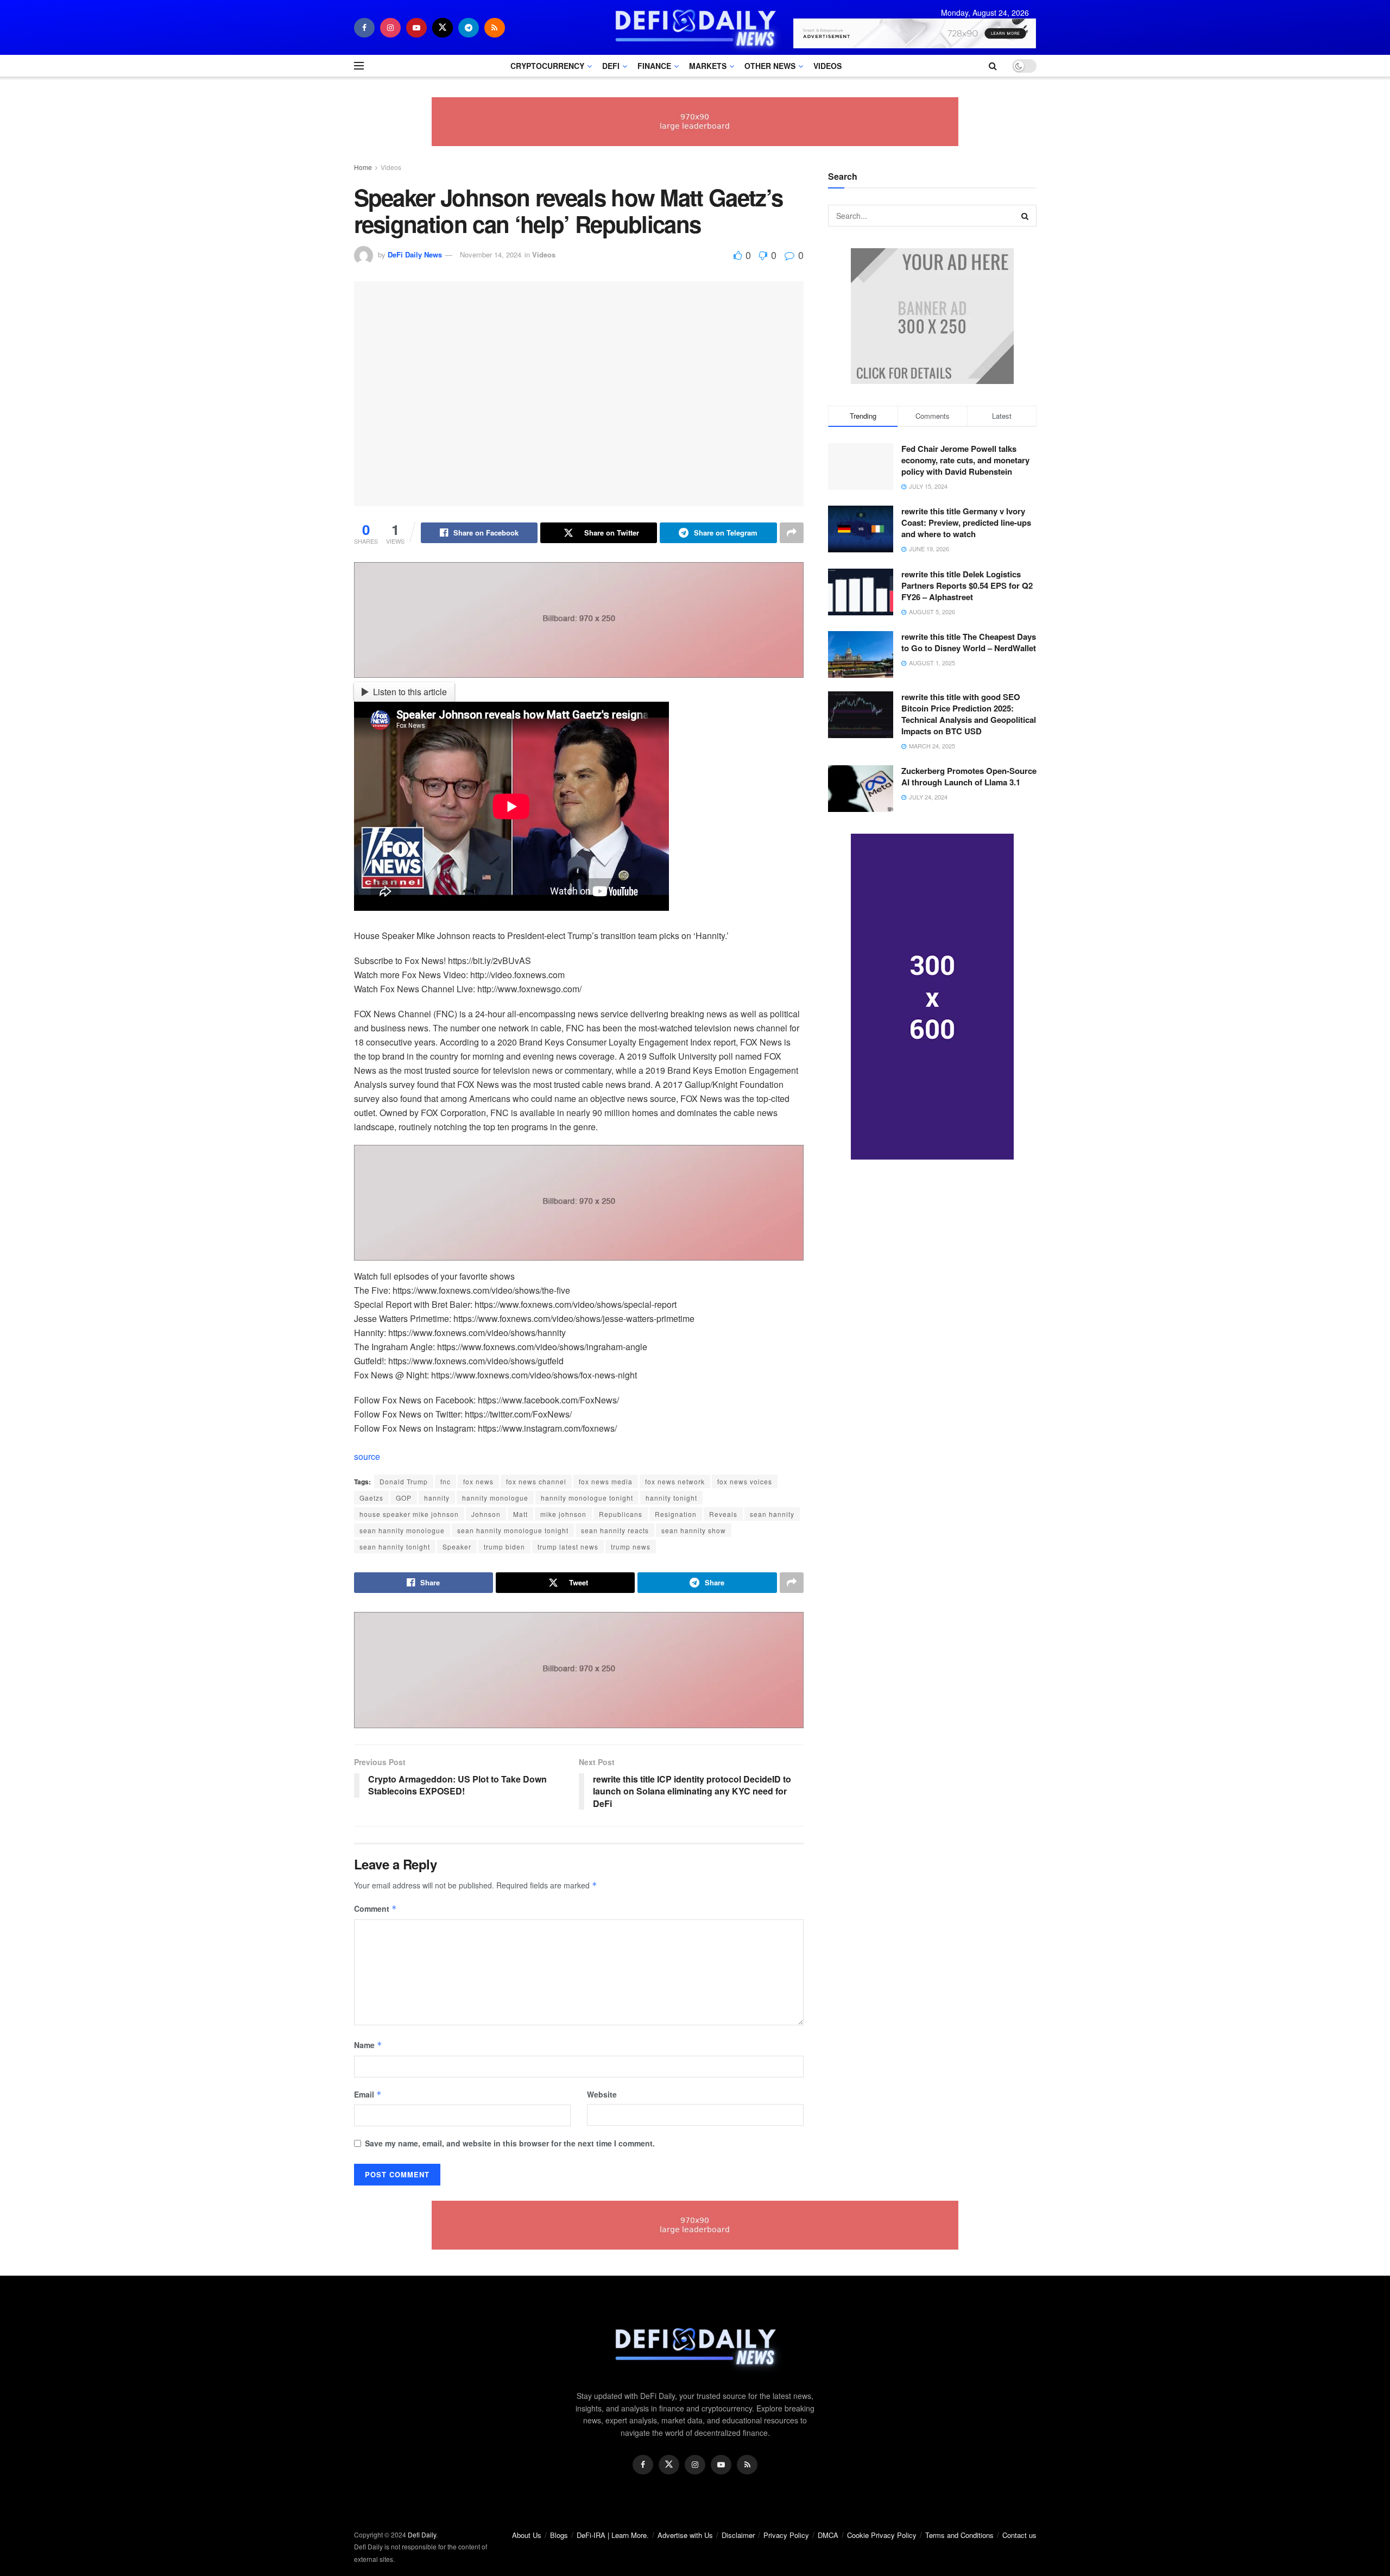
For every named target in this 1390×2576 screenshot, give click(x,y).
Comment (375, 1909)
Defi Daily (422, 2534)
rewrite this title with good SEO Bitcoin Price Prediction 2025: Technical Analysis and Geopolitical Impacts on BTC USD (969, 714)
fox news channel (536, 1481)
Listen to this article (410, 692)
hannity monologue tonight (587, 1498)
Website (602, 2094)
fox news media (606, 1481)
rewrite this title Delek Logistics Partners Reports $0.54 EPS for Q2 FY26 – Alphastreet (967, 585)
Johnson (486, 1514)
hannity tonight (671, 1498)
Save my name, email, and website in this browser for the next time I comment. (510, 2143)
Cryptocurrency (547, 66)
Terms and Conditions (959, 2535)
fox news (478, 1481)
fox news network (675, 1481)
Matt (520, 1514)
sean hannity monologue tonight (513, 1530)
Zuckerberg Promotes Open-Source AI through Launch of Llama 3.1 (969, 776)
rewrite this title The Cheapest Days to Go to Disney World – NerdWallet (969, 642)
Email (368, 2094)
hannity (437, 1498)
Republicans (621, 1514)
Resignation (676, 1514)
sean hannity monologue (402, 1530)
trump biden (504, 1547)
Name (368, 2045)
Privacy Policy (786, 2535)
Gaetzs (371, 1498)
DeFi (611, 66)
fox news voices (745, 1481)
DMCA (828, 2535)
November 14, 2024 (491, 254)
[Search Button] (1026, 216)
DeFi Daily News (415, 254)
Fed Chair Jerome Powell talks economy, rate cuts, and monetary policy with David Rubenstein (965, 460)
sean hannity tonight (395, 1547)
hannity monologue (495, 1498)
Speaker (457, 1547)
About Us (527, 2535)
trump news (631, 1547)
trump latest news (568, 1547)
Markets (708, 66)
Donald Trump (404, 1481)
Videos (827, 66)
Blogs (559, 2535)
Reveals (723, 1514)
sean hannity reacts (615, 1530)
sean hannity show (694, 1530)
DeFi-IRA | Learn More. (613, 2535)
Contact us (1019, 2535)
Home (363, 167)
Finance (654, 66)
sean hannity (772, 1514)
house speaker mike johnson (409, 1514)
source (367, 1456)
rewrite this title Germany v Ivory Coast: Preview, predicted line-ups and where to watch (966, 522)
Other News (770, 66)
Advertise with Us (685, 2535)
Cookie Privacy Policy (882, 2535)
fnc (446, 1481)
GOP (404, 1498)
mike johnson (563, 1514)
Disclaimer (738, 2535)
